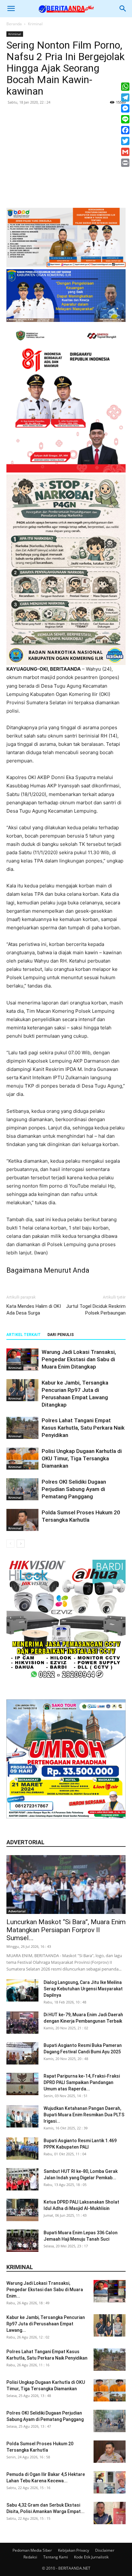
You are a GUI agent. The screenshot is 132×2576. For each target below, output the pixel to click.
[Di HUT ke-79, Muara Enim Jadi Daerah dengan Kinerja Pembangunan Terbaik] (22, 2023)
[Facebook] (125, 130)
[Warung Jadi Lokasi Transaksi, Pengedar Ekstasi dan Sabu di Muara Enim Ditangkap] (22, 1359)
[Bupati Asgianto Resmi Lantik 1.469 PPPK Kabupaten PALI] (22, 2149)
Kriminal (35, 24)
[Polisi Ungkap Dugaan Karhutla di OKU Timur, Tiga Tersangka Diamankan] (22, 1459)
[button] (11, 9)
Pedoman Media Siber (32, 2550)
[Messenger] (125, 108)
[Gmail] (125, 152)
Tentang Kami (56, 2557)
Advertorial (17, 1911)
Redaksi (30, 2557)
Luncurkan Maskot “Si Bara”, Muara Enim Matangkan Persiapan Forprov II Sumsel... (66, 1930)
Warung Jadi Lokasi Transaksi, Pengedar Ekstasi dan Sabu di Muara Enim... (45, 2290)
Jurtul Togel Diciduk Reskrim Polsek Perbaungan (96, 1310)
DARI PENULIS (61, 1335)
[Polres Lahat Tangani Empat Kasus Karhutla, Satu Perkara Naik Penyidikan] (22, 1428)
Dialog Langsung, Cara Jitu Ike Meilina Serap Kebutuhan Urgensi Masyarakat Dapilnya (83, 1989)
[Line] (125, 119)
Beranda (14, 24)
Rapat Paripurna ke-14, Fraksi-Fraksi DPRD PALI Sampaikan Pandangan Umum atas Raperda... (82, 2082)
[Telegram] (125, 98)
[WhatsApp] (125, 87)
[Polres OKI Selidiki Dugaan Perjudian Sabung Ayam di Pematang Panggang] (22, 1489)
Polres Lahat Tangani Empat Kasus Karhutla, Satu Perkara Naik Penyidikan (83, 1428)
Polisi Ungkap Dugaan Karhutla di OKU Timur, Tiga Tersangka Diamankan (82, 1458)
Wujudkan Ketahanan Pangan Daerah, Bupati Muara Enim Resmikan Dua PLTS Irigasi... (84, 2115)
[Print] (125, 163)
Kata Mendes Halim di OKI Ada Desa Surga (34, 1310)
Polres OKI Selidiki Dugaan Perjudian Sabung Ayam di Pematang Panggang (74, 1489)
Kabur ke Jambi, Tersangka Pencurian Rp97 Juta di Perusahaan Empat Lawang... (46, 2324)
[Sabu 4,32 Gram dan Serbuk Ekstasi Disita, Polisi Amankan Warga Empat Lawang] (110, 2513)
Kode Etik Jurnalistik (91, 2557)
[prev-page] (10, 1544)
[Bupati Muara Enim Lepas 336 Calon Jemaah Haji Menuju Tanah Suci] (22, 2241)
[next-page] (21, 1544)
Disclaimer (105, 2550)
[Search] (123, 9)
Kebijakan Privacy (74, 2550)
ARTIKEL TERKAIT (24, 1335)
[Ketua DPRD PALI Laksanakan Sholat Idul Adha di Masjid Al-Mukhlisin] (22, 2210)
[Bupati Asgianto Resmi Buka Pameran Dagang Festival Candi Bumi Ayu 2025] (22, 2053)
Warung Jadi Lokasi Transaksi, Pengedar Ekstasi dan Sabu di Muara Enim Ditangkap (79, 1359)
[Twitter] (125, 141)
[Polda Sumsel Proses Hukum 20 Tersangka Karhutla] (22, 1520)
